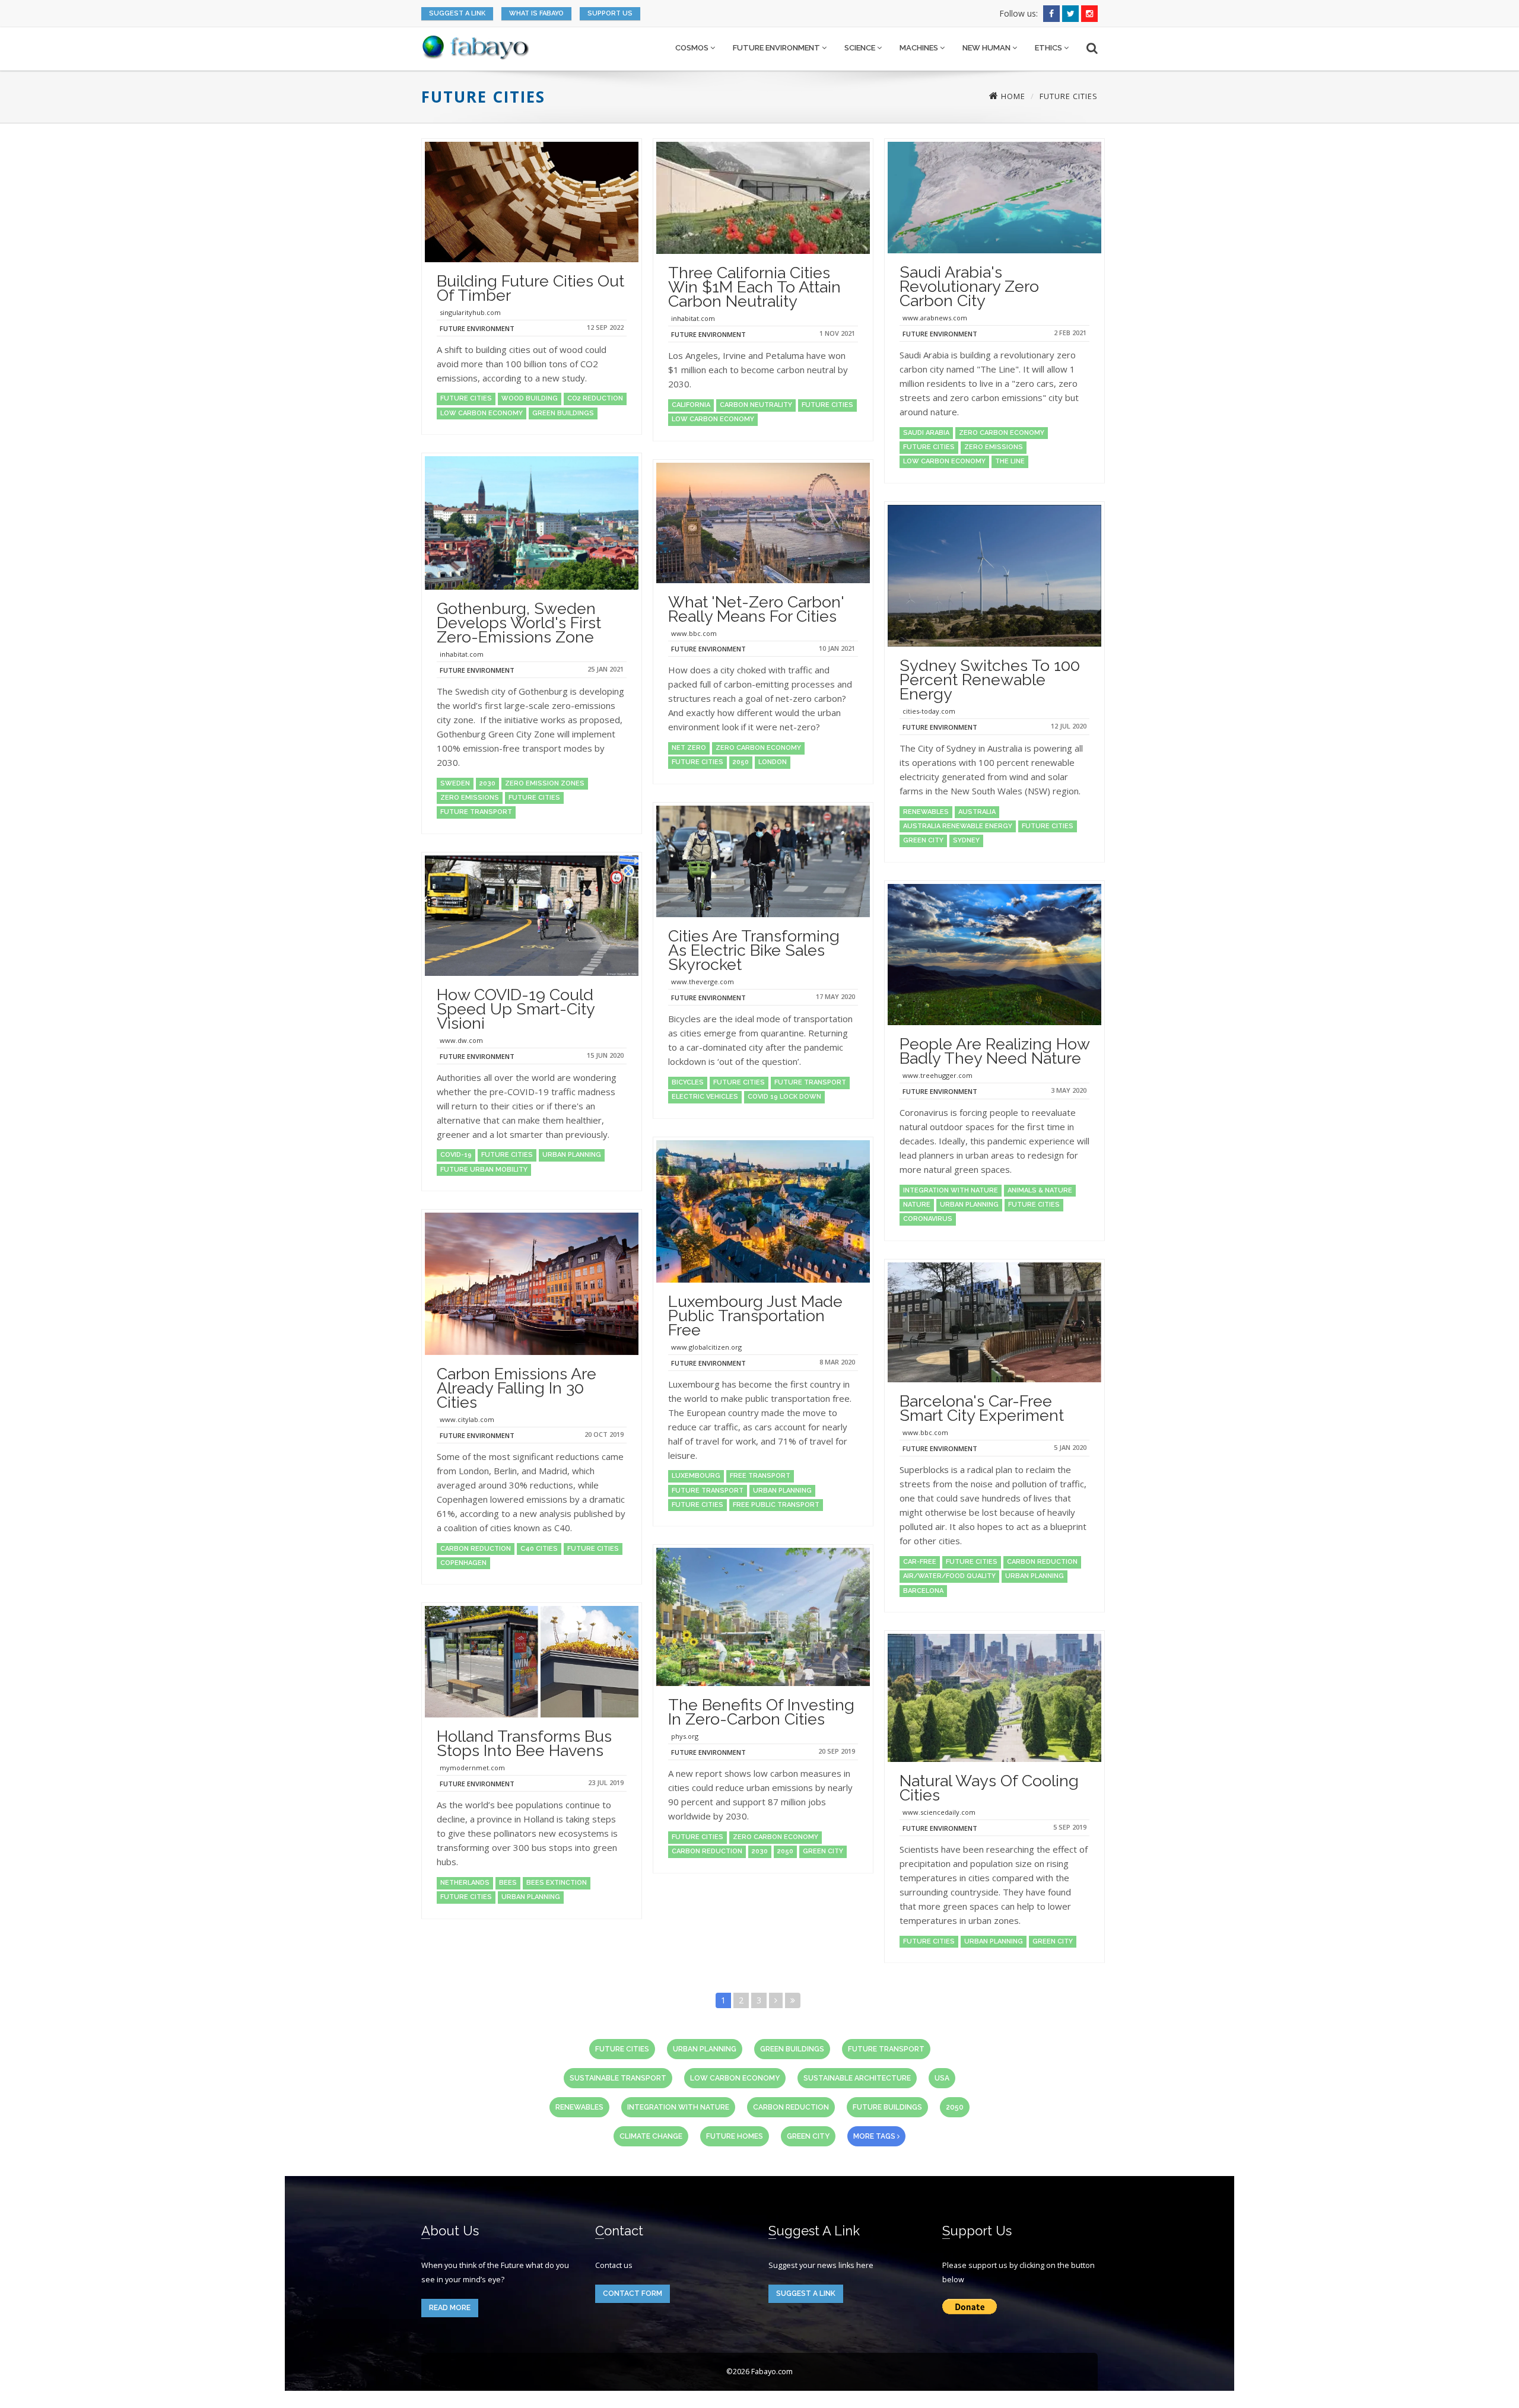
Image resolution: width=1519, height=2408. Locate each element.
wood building (530, 398)
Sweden (455, 783)
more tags (875, 2136)
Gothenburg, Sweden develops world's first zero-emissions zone (519, 623)
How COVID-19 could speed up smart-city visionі (516, 1009)
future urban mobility (484, 1170)
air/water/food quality (949, 1576)
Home (1012, 96)
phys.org (685, 1736)
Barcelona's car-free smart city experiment (982, 1408)
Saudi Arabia (926, 433)
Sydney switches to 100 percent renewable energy (990, 680)
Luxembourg (696, 1476)
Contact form (633, 2294)
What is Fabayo (536, 13)
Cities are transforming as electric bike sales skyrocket (754, 950)
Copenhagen (463, 1563)
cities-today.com (929, 711)
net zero (689, 748)
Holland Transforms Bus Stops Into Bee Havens (524, 1743)
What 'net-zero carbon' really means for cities (756, 609)
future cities (466, 398)
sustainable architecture (857, 2078)
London (773, 762)
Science (861, 48)
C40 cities (539, 1549)
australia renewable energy (958, 826)
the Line (1010, 461)
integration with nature (951, 1190)
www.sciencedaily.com (939, 1812)
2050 (741, 762)
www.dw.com (461, 1040)
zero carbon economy (1002, 433)
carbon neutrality (756, 405)
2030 (487, 783)
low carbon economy (482, 413)
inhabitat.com (693, 318)
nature (917, 1205)
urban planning (572, 1155)
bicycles (688, 1082)
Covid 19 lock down (784, 1097)
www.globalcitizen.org (706, 1347)
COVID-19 (456, 1155)
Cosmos (693, 48)
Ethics (1049, 48)
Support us (610, 13)
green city (923, 840)
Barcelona (923, 1591)
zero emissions (994, 447)
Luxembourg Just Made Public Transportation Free (755, 1316)
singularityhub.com (470, 312)
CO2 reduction (595, 398)
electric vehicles (705, 1097)
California (691, 405)
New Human (987, 48)
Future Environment (777, 48)
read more (450, 2308)
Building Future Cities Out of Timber (530, 288)
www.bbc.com (694, 633)
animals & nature (1040, 1190)
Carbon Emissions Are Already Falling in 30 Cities (517, 1388)
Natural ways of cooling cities (989, 1788)
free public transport (776, 1505)
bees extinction (557, 1883)
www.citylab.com (467, 1419)
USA (942, 2078)
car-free (920, 1562)
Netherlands (465, 1883)
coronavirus (928, 1219)
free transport (760, 1476)
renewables (926, 812)
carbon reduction (1042, 1562)
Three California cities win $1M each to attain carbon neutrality (754, 287)
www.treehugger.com (938, 1075)
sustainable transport (618, 2078)
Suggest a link (457, 13)
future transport (476, 812)
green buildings (563, 413)
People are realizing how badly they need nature (994, 1051)
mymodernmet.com (472, 1768)
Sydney (966, 840)
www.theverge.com (703, 982)
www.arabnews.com (935, 318)
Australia (977, 812)
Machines (920, 48)
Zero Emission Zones (545, 783)
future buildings (887, 2107)
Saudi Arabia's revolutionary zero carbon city (969, 286)
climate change (651, 2136)
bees (508, 1883)
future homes (735, 2136)
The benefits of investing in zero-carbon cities (761, 1712)
